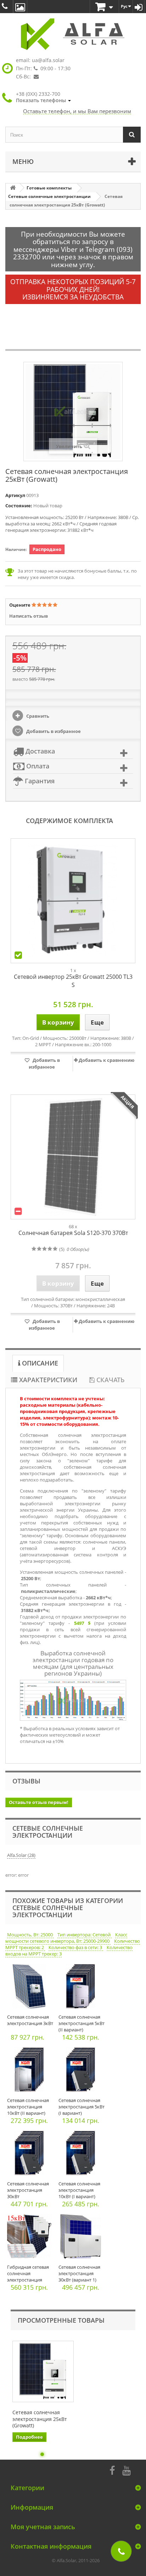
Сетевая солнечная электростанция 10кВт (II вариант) (28, 2107)
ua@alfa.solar (48, 60)
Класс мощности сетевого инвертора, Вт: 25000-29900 (66, 1938)
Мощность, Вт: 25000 (30, 1935)
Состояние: (19, 506)
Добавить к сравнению (106, 1060)
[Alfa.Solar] (73, 34)
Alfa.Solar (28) (21, 1855)
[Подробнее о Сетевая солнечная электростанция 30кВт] (31, 2155)
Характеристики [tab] (47, 1380)
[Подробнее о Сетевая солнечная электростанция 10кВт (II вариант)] (31, 2071)
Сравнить (37, 716)
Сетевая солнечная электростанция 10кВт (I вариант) (79, 2190)
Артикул (15, 495)
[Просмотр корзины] (104, 7)
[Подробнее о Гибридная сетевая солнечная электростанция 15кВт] (31, 2238)
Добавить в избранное (53, 731)
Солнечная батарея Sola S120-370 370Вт (73, 1233)
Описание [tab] (39, 1363)
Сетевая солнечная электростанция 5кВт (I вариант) (82, 2107)
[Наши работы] (20, 7)
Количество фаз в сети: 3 (76, 1947)
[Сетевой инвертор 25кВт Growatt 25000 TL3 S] (73, 901)
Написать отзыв (29, 616)
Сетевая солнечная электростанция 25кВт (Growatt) (40, 2419)
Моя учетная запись (43, 2527)
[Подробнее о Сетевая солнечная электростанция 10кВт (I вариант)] (82, 2155)
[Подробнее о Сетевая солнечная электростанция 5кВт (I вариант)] (82, 2071)
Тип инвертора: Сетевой (85, 1935)
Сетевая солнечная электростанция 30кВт (28, 2190)
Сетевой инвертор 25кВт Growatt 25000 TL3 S (73, 981)
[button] (43, 97)
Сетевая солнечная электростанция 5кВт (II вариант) (82, 2023)
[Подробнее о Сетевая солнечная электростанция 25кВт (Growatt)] (43, 2371)
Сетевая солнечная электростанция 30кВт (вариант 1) (79, 2273)
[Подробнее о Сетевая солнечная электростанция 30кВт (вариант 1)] (82, 2238)
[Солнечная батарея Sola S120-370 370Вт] (73, 1157)
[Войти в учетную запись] (139, 7)
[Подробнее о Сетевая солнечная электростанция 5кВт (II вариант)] (82, 1988)
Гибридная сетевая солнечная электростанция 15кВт (28, 2277)
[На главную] (13, 188)
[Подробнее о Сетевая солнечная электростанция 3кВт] (31, 1988)
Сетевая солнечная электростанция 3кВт (30, 2020)
